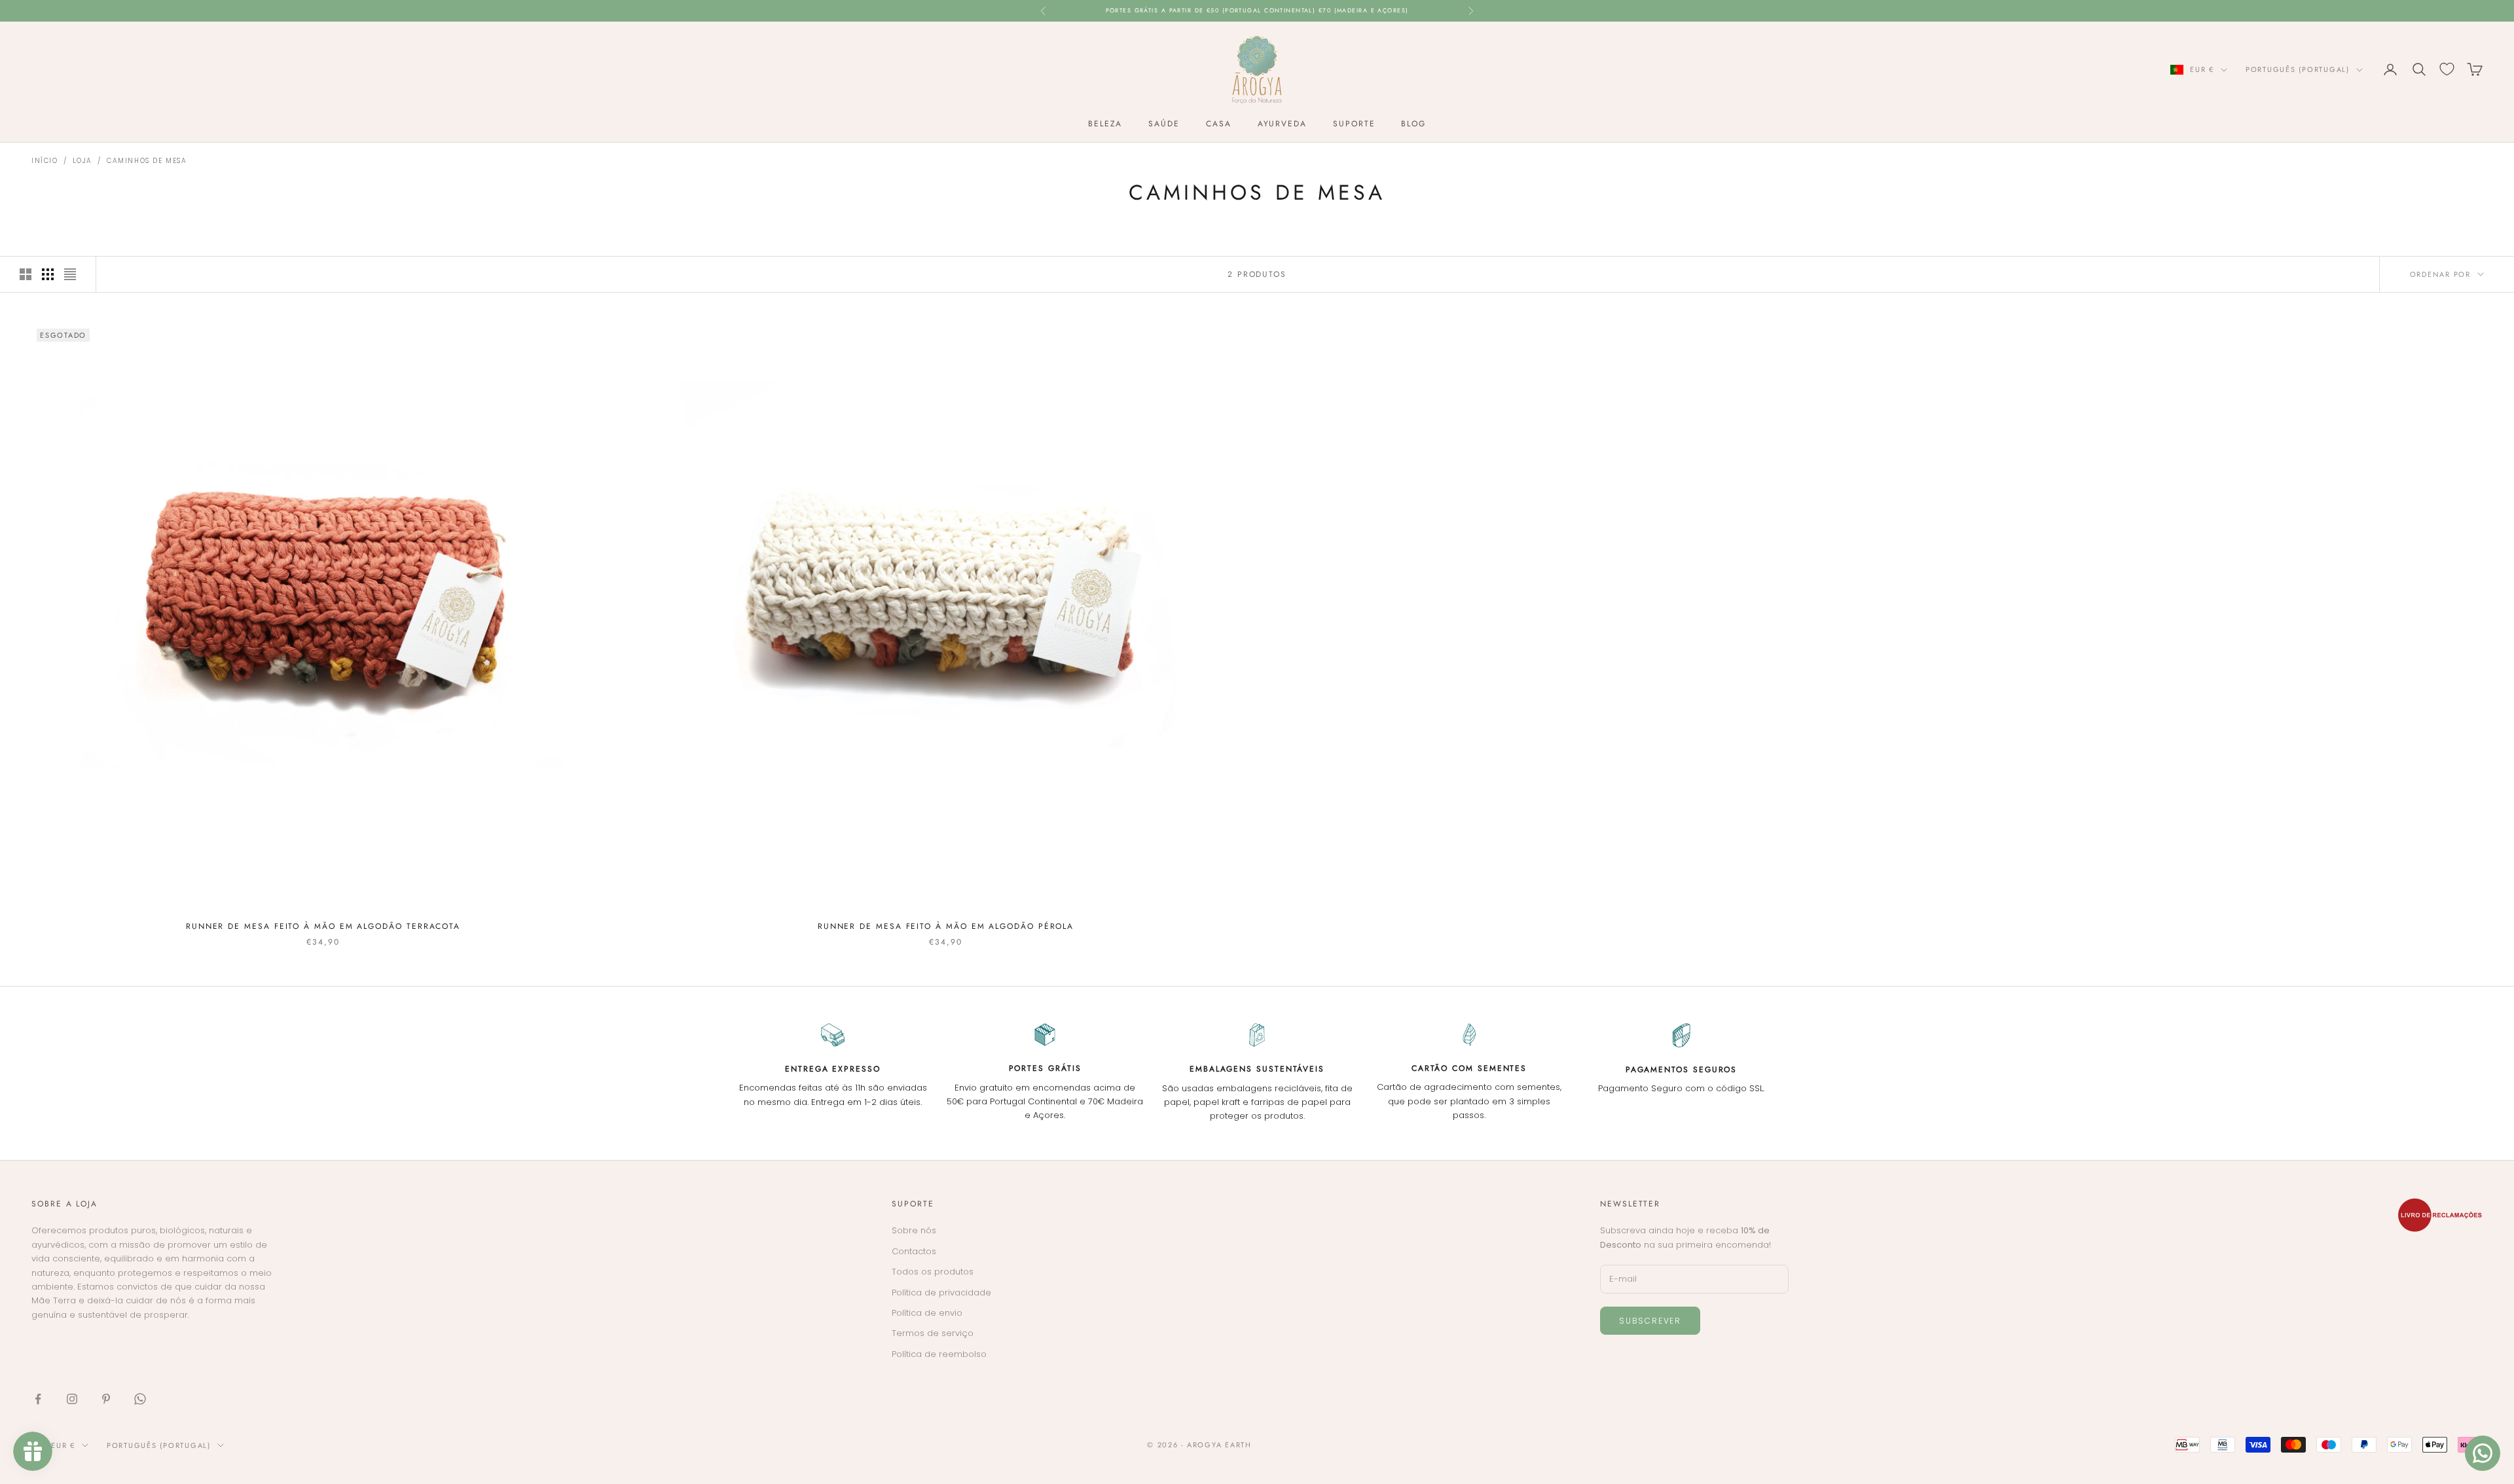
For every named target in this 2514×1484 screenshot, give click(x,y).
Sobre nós (914, 1230)
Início (45, 161)
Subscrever (1650, 1321)
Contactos (914, 1251)
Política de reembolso (939, 1354)
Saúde (1164, 124)
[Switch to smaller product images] (48, 274)
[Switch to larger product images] (26, 274)
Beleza (1105, 124)
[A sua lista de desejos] (2447, 69)
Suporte (1354, 124)
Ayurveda (1282, 124)
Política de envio (927, 1313)
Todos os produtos (933, 1272)
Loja (82, 161)
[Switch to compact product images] (70, 274)
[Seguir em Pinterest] (106, 1399)
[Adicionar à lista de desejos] (599, 339)
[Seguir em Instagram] (72, 1399)
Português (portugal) (2298, 69)
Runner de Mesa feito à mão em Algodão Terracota (323, 926)
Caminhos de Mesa (147, 161)
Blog (1413, 124)
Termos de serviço (933, 1333)
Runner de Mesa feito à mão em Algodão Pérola (946, 926)
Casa (1219, 124)
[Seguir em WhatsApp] (140, 1399)
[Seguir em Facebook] (38, 1399)
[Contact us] (2483, 1453)
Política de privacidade (941, 1293)
